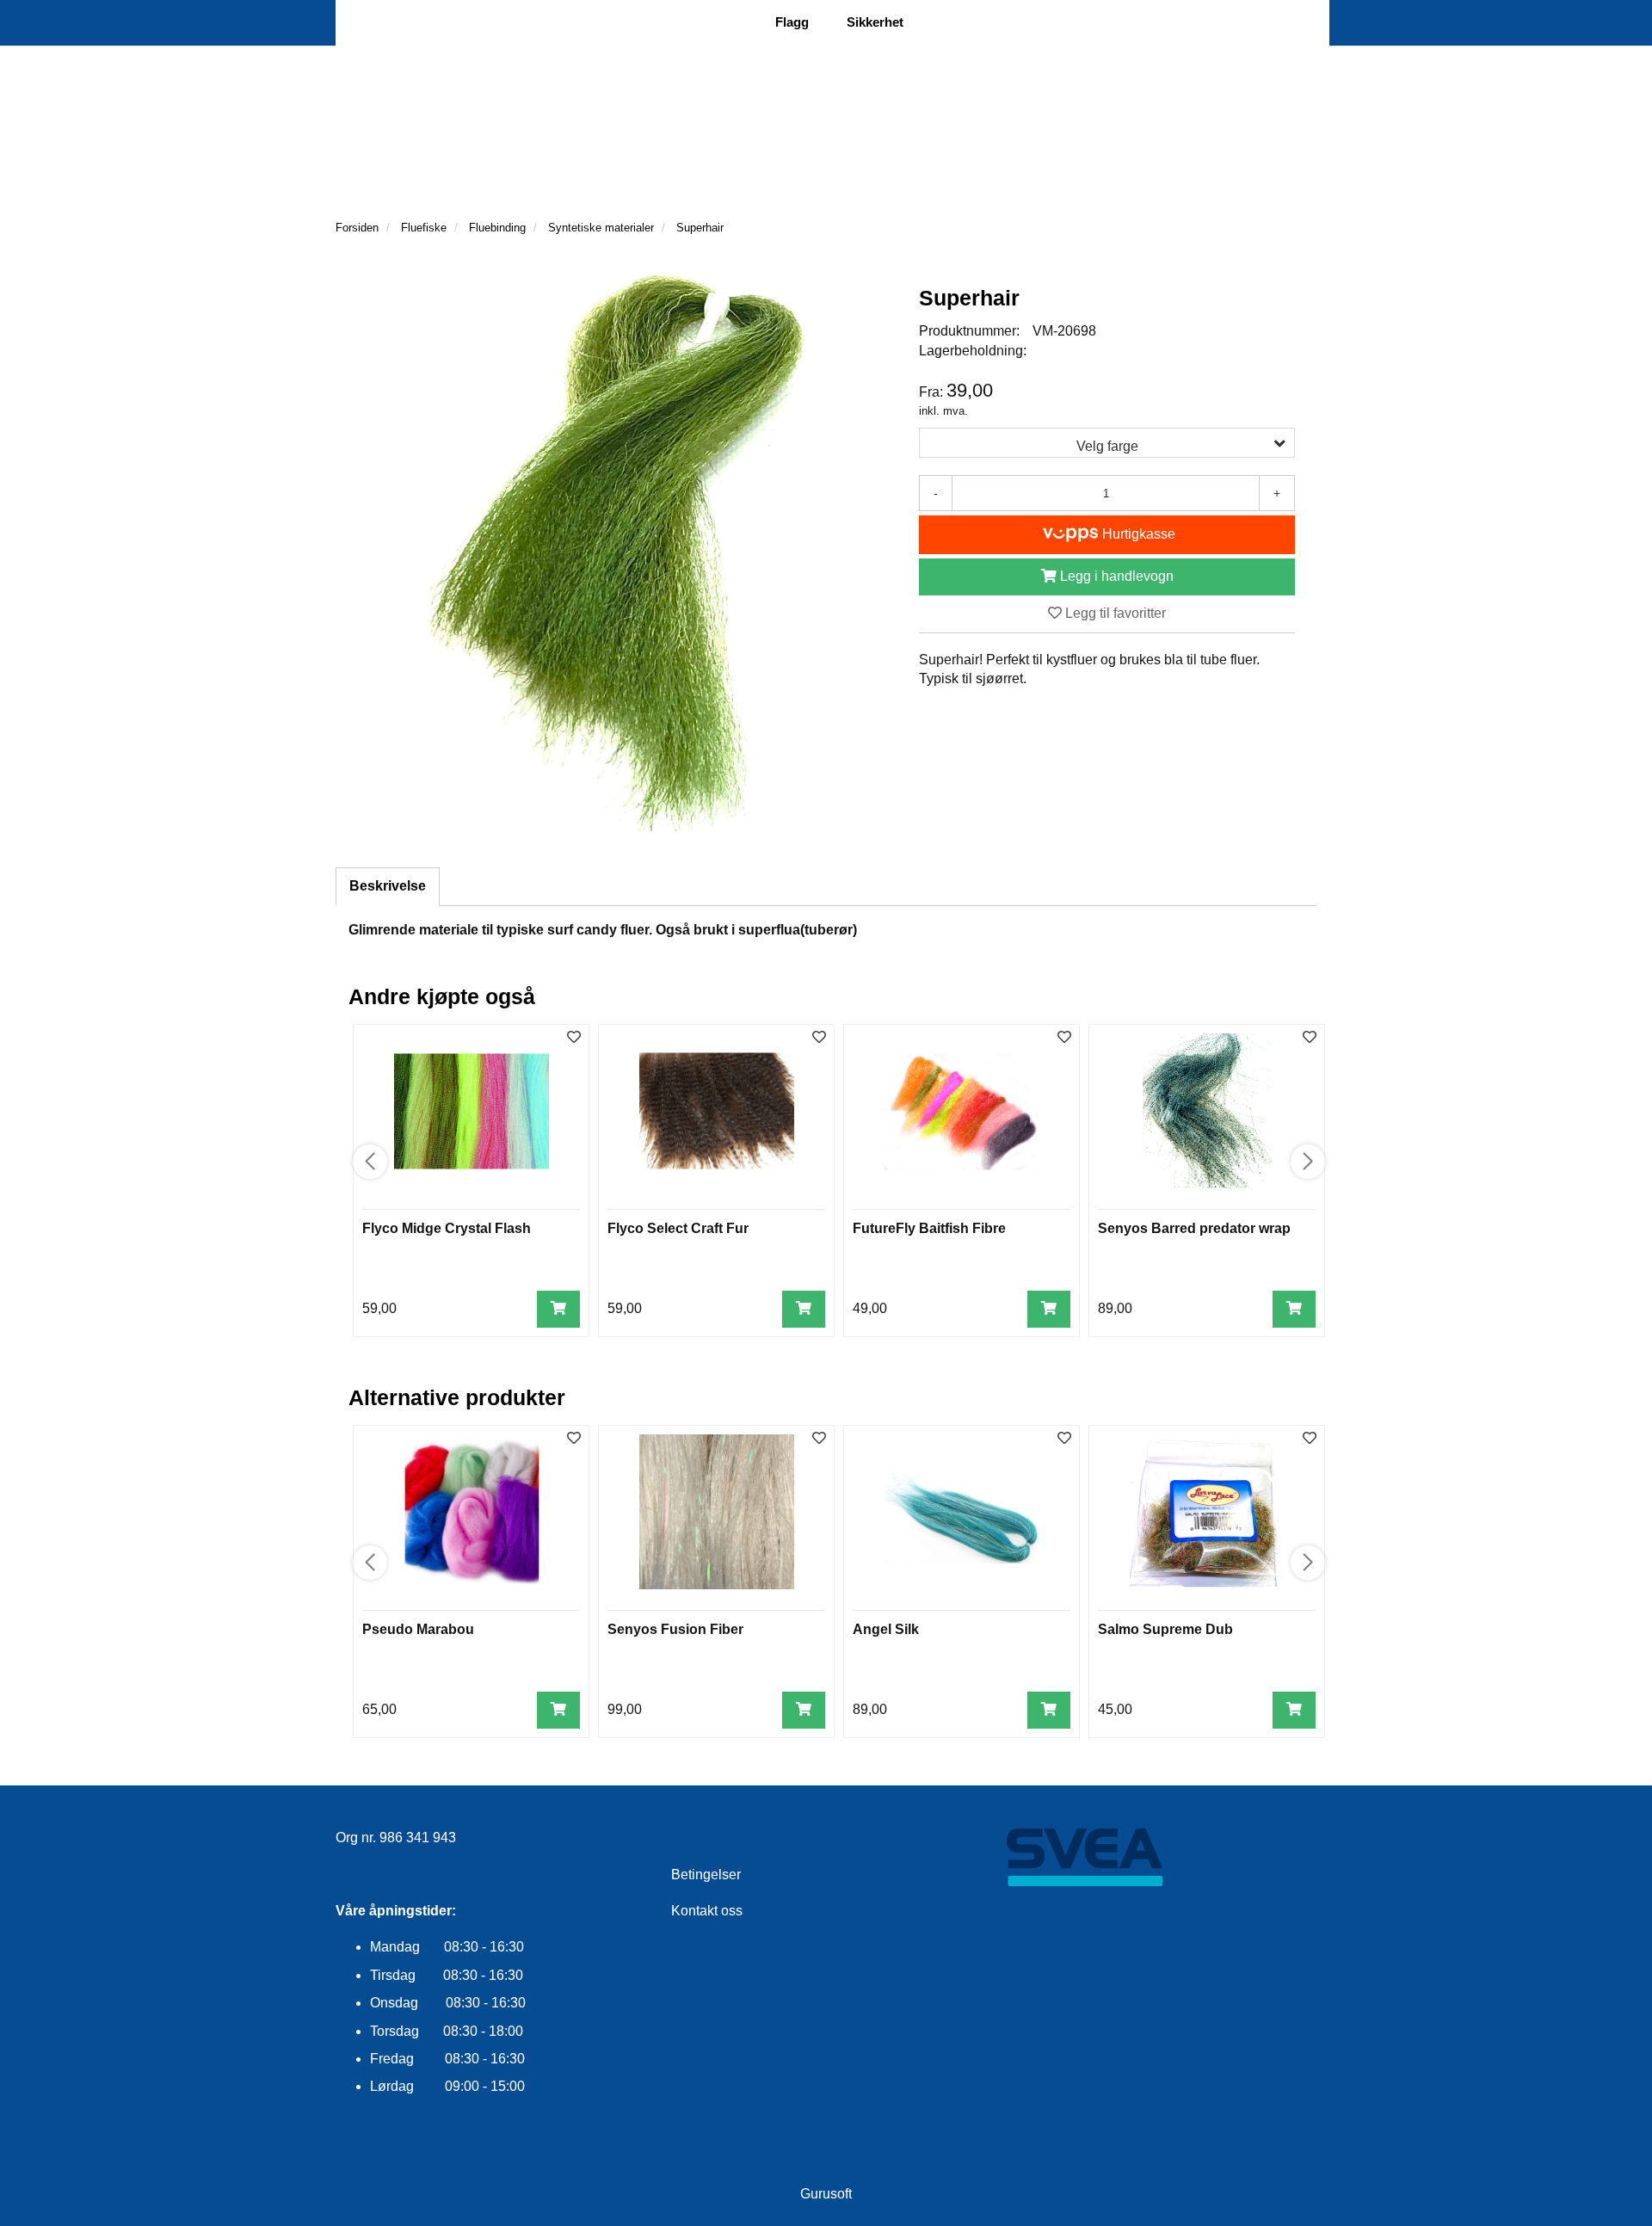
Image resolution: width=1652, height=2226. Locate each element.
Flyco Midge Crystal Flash (447, 1228)
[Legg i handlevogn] (558, 1309)
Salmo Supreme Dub (1165, 1629)
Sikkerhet (875, 22)
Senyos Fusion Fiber (675, 1629)
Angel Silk (886, 1629)
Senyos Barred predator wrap (1194, 1228)
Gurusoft (826, 2194)
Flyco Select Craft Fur (678, 1228)
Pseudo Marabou (418, 1629)
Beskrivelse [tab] (388, 886)
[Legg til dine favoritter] (574, 1038)
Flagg (792, 22)
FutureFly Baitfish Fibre (929, 1228)
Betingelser (706, 1875)
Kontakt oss (707, 1911)
